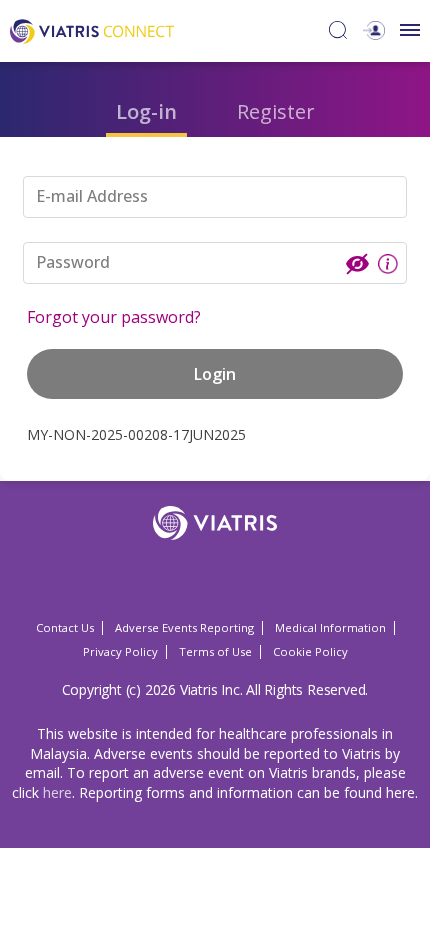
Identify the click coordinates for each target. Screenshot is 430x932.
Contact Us (65, 627)
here (57, 792)
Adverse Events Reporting (184, 627)
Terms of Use (215, 651)
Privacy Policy (120, 651)
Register (276, 111)
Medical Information (330, 627)
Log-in (146, 111)
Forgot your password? (114, 317)
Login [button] (215, 374)
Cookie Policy (310, 651)
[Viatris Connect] (92, 29)
